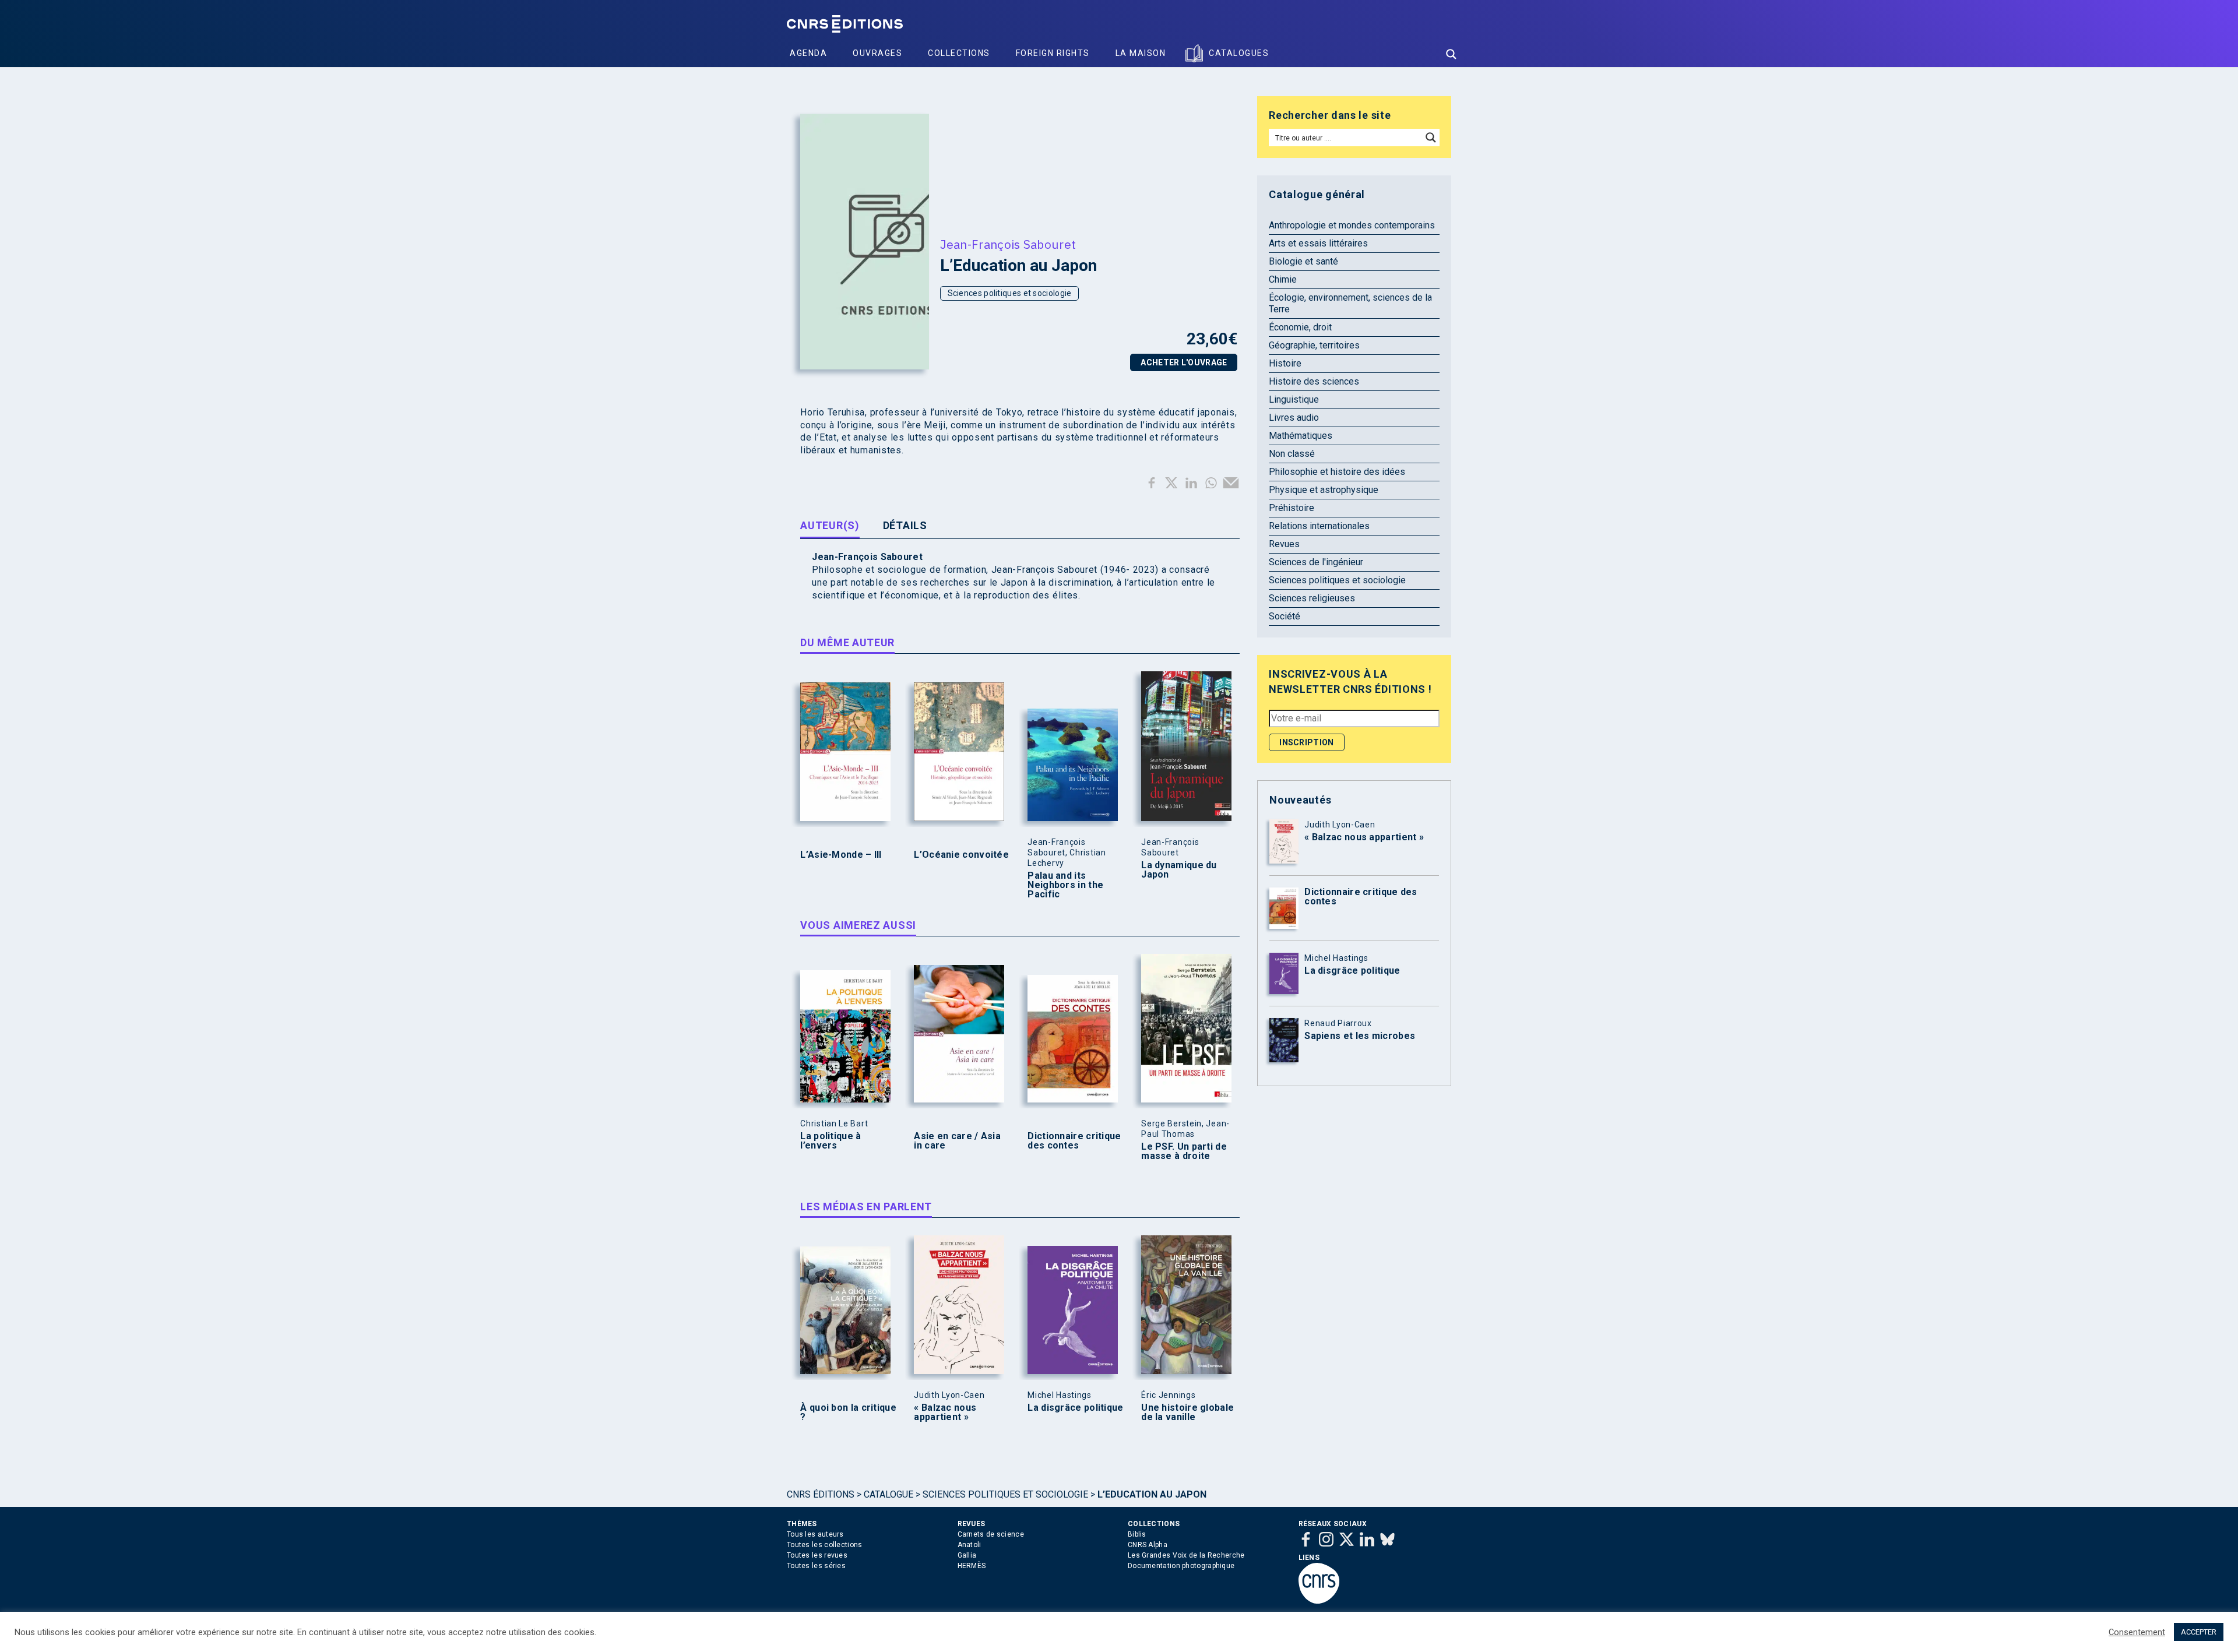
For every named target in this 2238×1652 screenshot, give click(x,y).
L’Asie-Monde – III (841, 855)
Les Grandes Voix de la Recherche (1186, 1555)
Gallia (967, 1555)
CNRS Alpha (1148, 1545)
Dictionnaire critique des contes (1074, 1141)
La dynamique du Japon (1179, 870)
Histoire (1285, 363)
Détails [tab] (905, 525)
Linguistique (1294, 399)
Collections (959, 53)
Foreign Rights (1053, 53)
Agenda (808, 53)
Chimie (1283, 279)
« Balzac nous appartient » (945, 1413)
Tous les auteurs (815, 1534)
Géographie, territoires (1314, 345)
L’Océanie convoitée (961, 855)
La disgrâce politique (1075, 1408)
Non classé (1292, 454)
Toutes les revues (817, 1555)
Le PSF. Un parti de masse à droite (1184, 1151)
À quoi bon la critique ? (848, 1413)
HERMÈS (972, 1566)
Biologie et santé (1303, 261)
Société (1285, 616)
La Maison (1141, 53)
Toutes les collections (825, 1545)
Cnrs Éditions (821, 1494)
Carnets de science (991, 1534)
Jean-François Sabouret (1008, 244)
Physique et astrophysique (1324, 490)
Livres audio (1294, 418)
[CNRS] (1319, 1601)
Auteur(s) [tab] (830, 525)
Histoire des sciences (1314, 381)
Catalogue (888, 1494)
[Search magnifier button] (1451, 54)
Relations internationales (1319, 526)
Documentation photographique (1181, 1566)
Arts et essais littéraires (1318, 243)
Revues (1284, 544)
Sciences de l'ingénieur (1316, 562)
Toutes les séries (816, 1566)
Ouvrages (877, 53)
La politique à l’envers (831, 1141)
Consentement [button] (2137, 1632)
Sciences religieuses (1312, 598)
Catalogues (1239, 53)
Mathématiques (1301, 436)
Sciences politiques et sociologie (1010, 293)
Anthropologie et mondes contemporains (1352, 225)
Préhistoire (1292, 508)
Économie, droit (1300, 327)
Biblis (1137, 1534)
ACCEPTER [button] (2199, 1632)
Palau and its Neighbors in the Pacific (1065, 885)
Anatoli (970, 1545)
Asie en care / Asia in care (957, 1141)
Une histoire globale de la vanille (1187, 1413)
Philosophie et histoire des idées (1337, 472)
